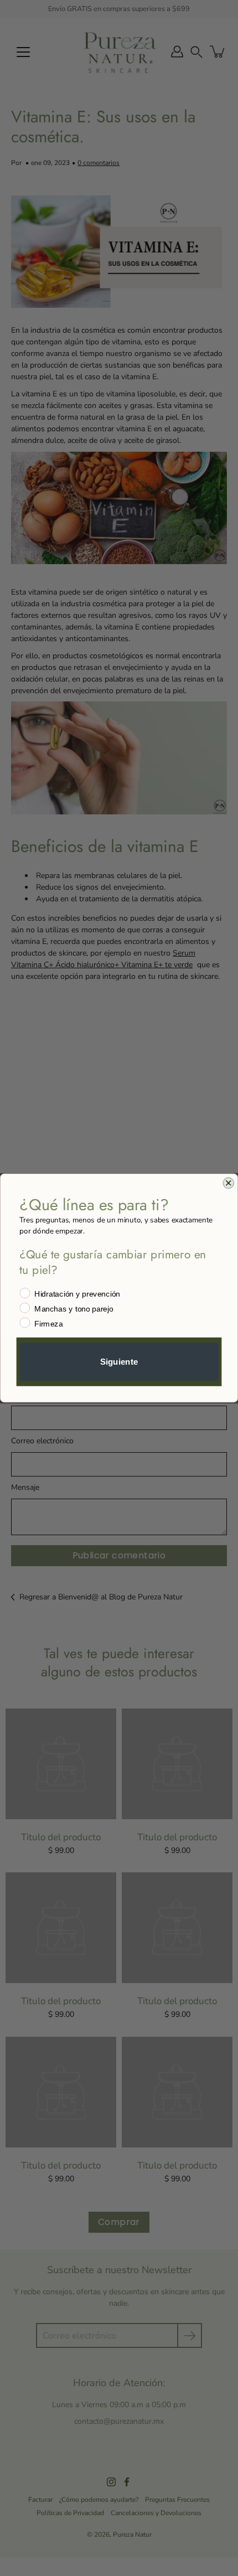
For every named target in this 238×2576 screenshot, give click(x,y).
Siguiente (119, 1361)
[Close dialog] (228, 1183)
